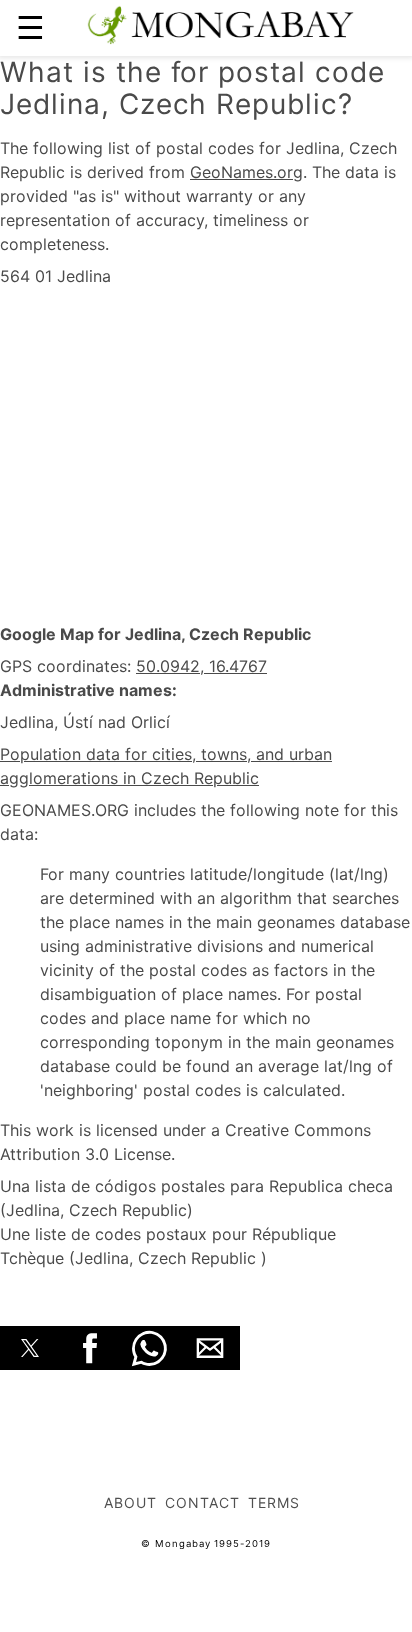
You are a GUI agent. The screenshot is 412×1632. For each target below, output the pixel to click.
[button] (30, 1348)
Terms (274, 1502)
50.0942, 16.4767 (201, 666)
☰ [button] (30, 27)
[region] (206, 456)
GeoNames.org (246, 172)
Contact (202, 1502)
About (130, 1502)
